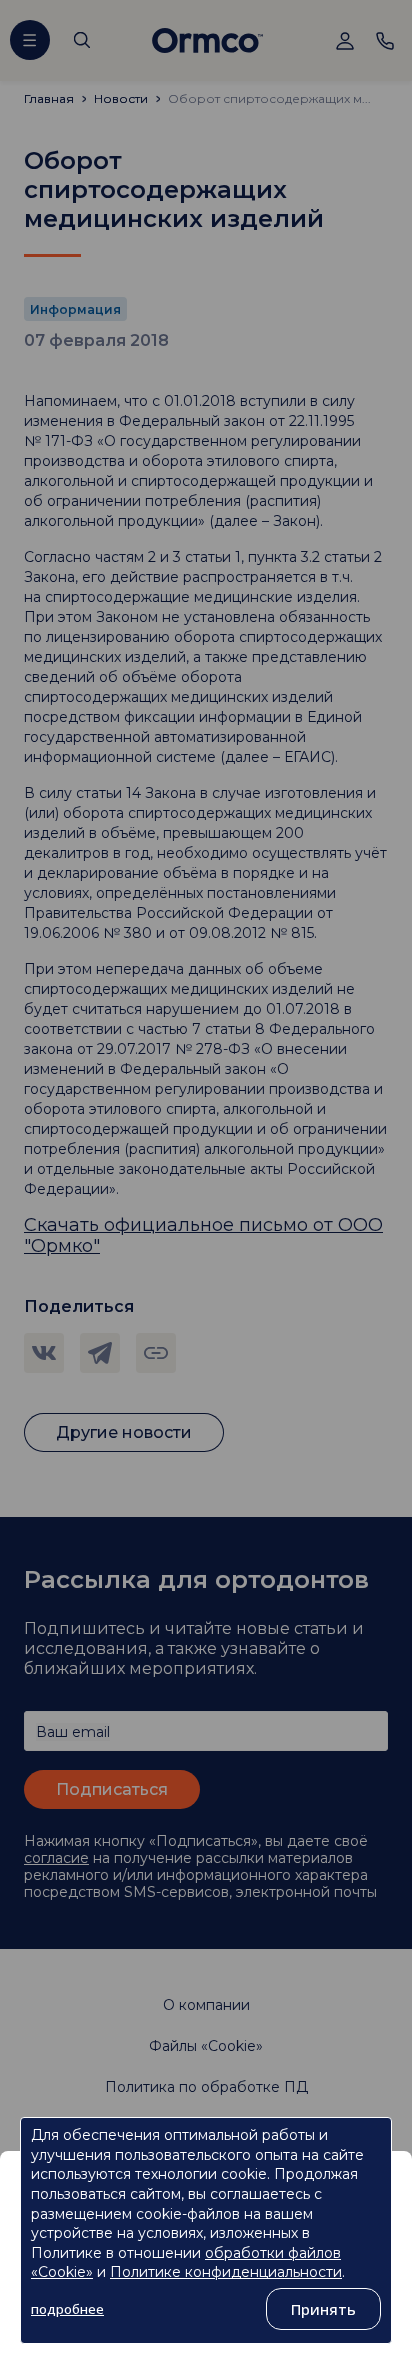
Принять (323, 2309)
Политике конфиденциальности (226, 2272)
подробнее (67, 2309)
